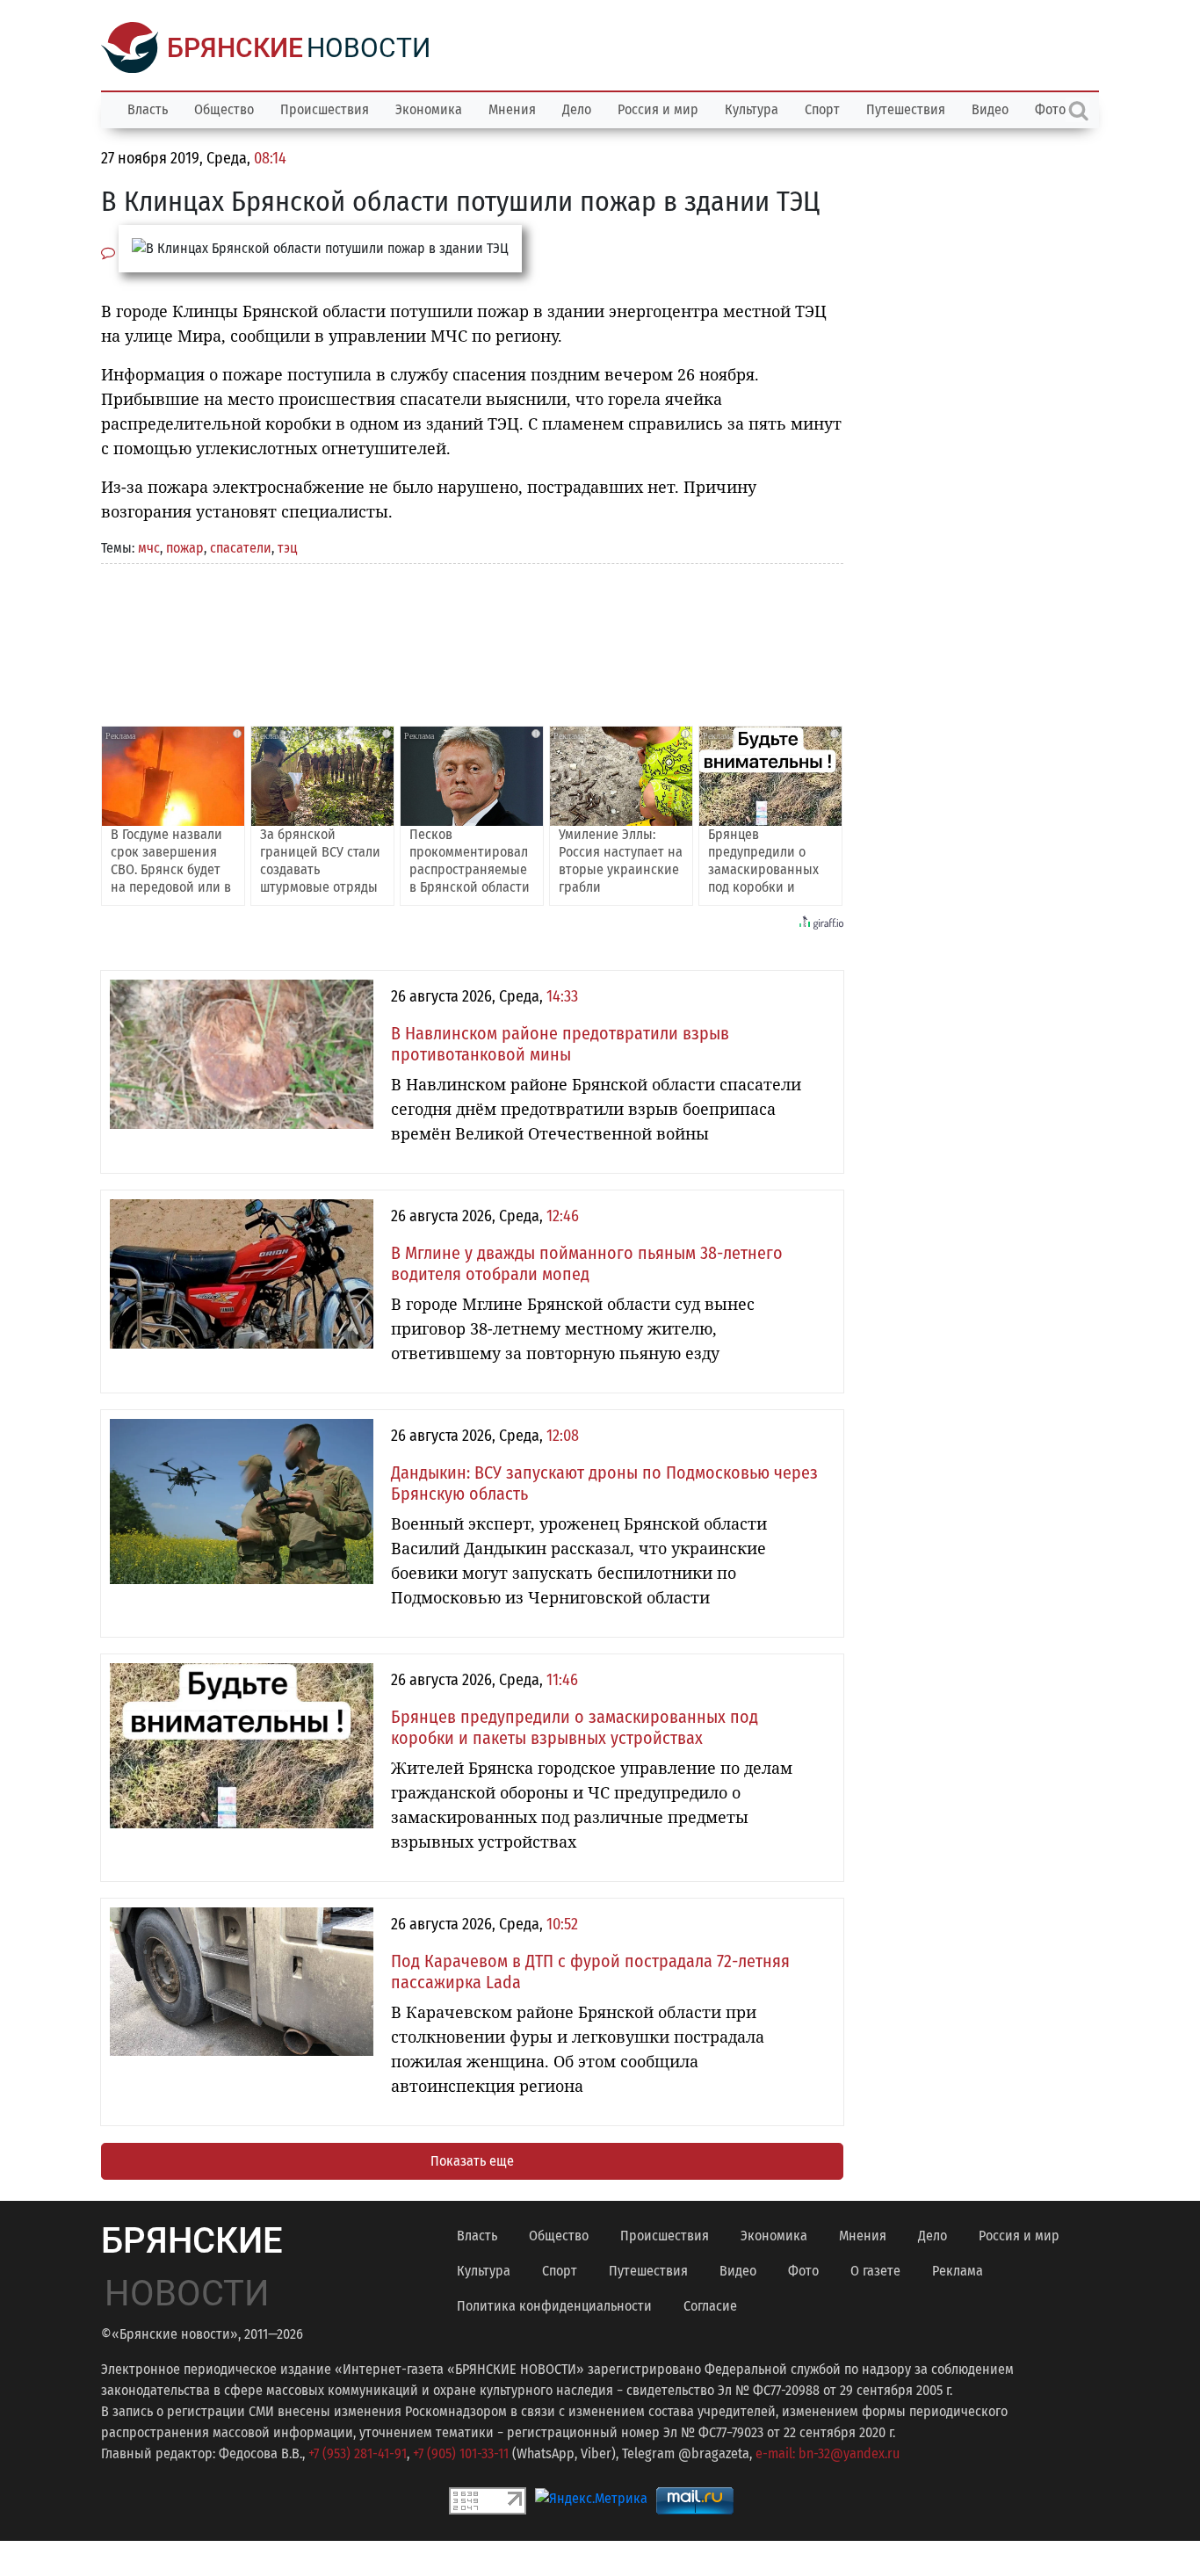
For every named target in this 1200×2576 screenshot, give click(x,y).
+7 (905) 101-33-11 (461, 2453)
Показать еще (472, 2161)
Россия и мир (658, 109)
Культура (752, 109)
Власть (148, 109)
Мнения (512, 109)
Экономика (429, 109)
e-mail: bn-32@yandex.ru (828, 2453)
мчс (149, 548)
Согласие (710, 2306)
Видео (990, 109)
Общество (224, 109)
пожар (185, 548)
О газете (875, 2271)
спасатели (241, 548)
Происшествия (325, 109)
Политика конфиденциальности (554, 2306)
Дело (577, 109)
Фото (803, 2271)
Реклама (958, 2271)
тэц (287, 548)
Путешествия (906, 109)
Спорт (822, 109)
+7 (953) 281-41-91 (358, 2453)
